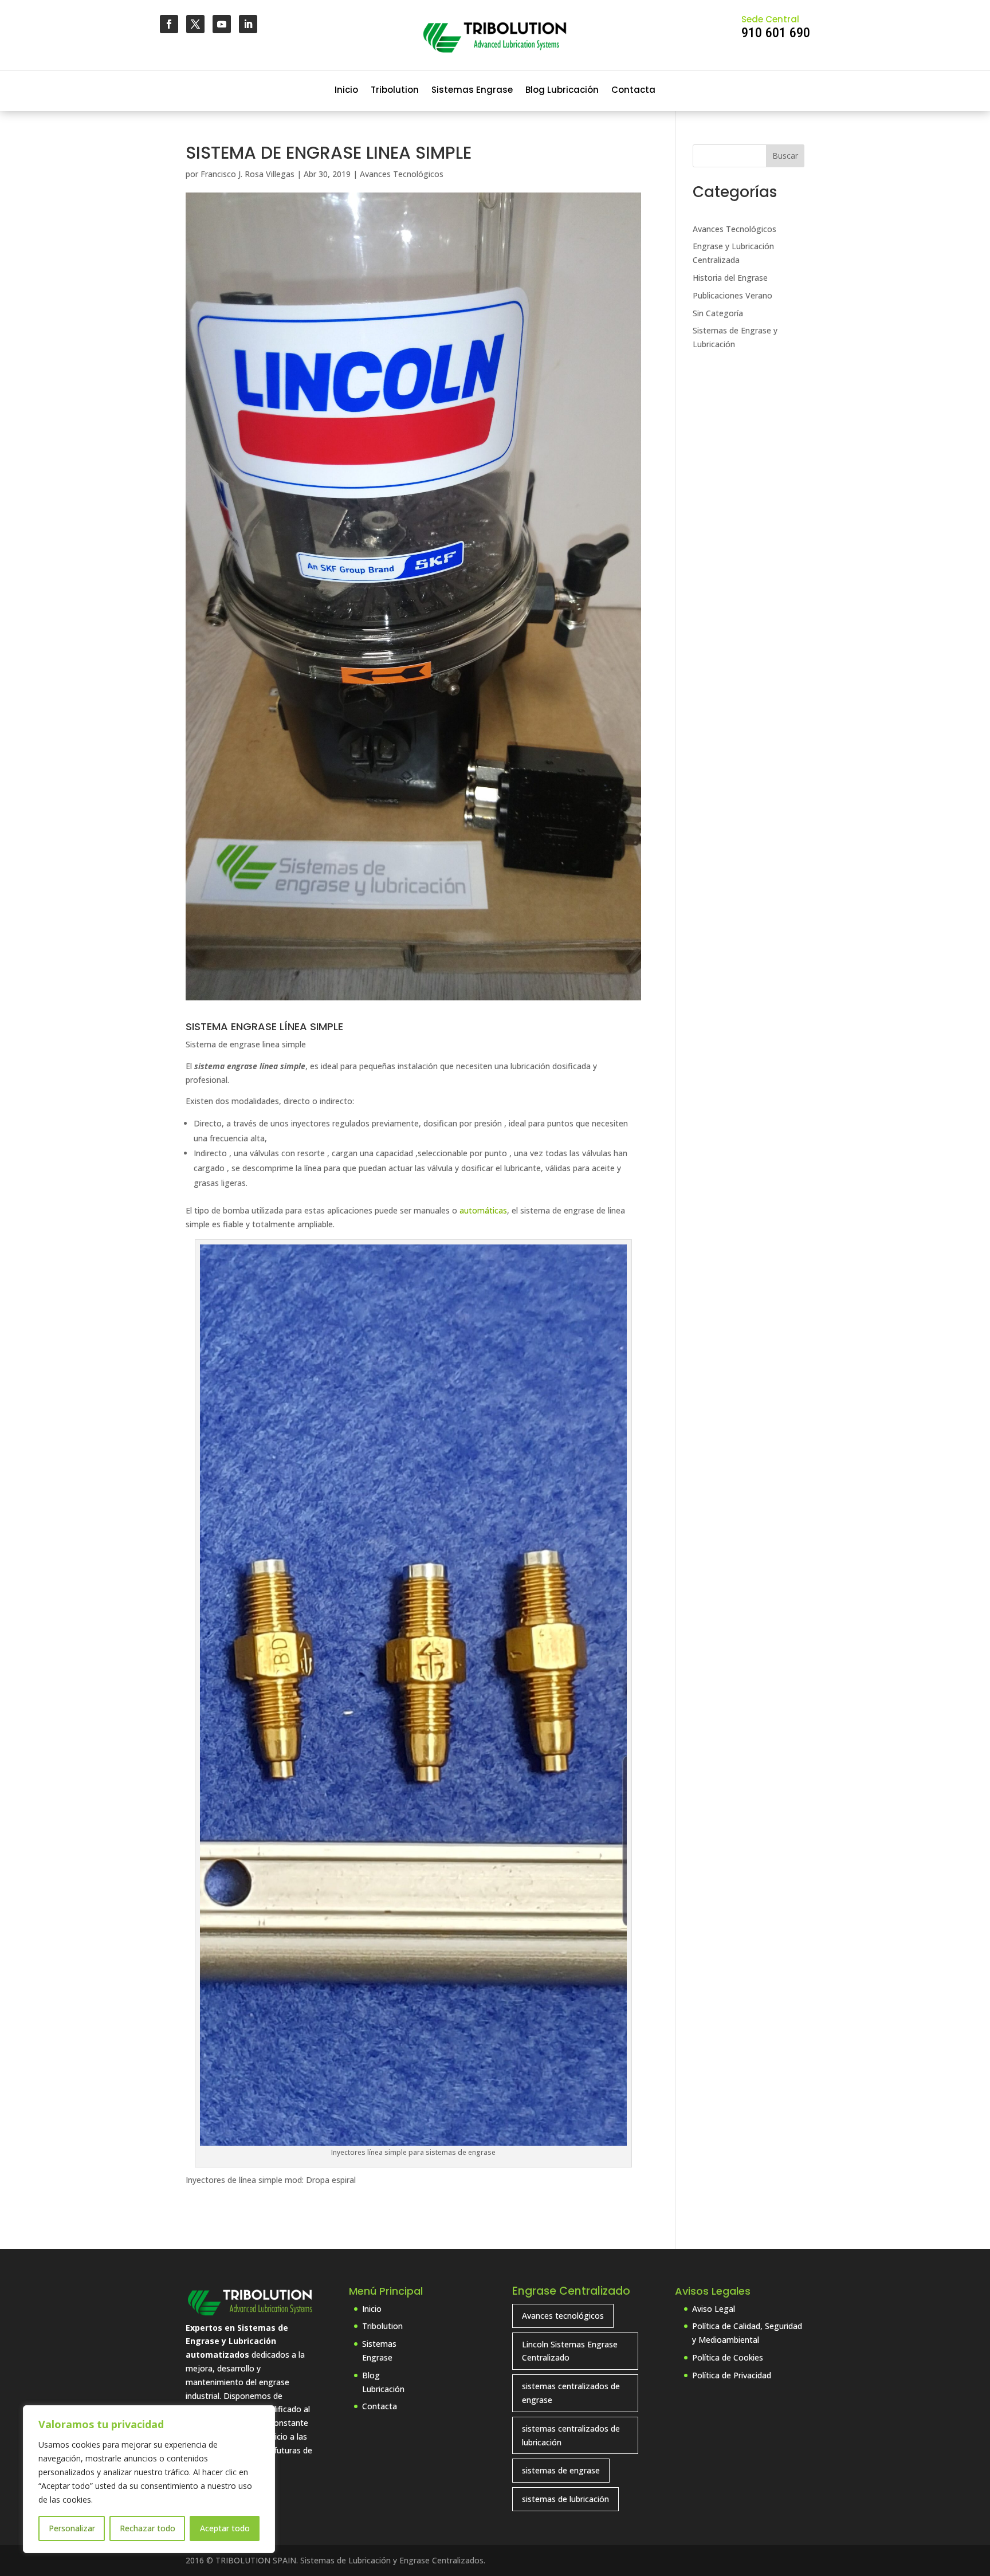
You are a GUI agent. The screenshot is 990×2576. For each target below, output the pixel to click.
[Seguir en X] (195, 24)
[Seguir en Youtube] (222, 24)
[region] (149, 2479)
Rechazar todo (148, 2528)
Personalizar (72, 2528)
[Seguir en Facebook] (169, 24)
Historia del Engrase (730, 278)
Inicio (346, 91)
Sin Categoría (718, 313)
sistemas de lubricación (565, 2499)
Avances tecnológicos (563, 2316)
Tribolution (395, 91)
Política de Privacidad (732, 2375)
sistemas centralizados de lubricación (571, 2435)
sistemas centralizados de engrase (571, 2393)
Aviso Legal (714, 2309)
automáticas (483, 1210)
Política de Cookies (728, 2357)
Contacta (633, 91)
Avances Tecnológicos (402, 174)
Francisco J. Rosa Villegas (247, 174)
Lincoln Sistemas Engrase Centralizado (570, 2351)
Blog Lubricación (562, 91)
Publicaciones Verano (732, 295)
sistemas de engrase (561, 2470)
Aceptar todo (225, 2528)
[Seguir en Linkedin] (248, 24)
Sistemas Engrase (472, 91)
